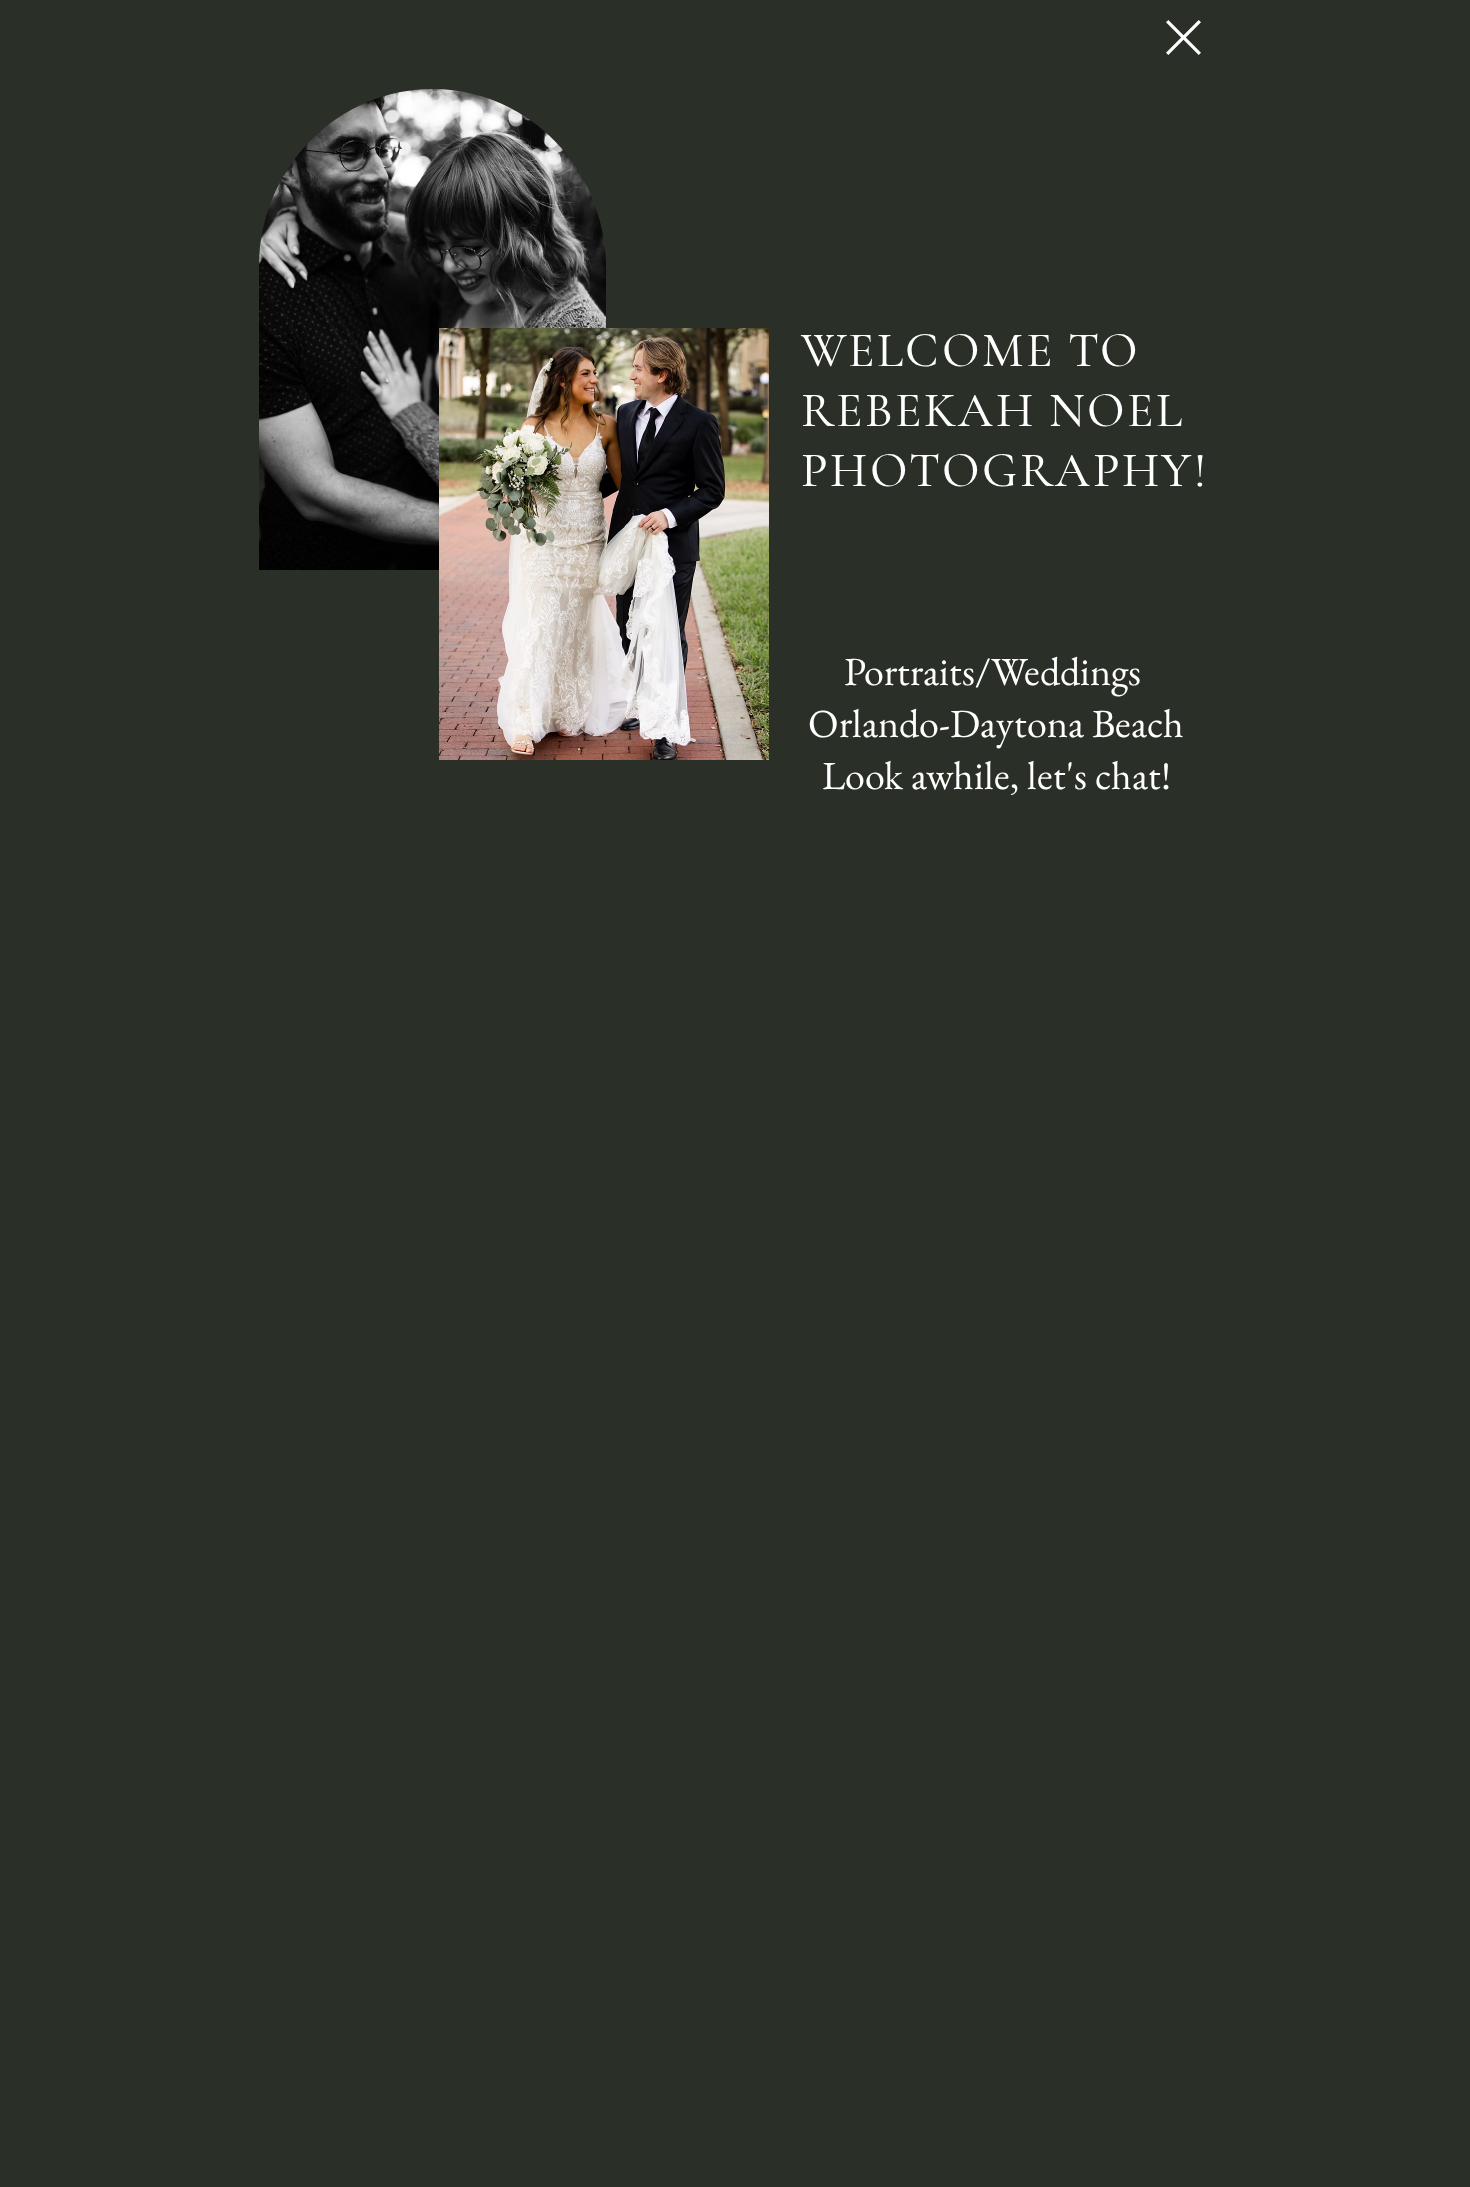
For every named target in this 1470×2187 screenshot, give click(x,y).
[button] (1183, 37)
